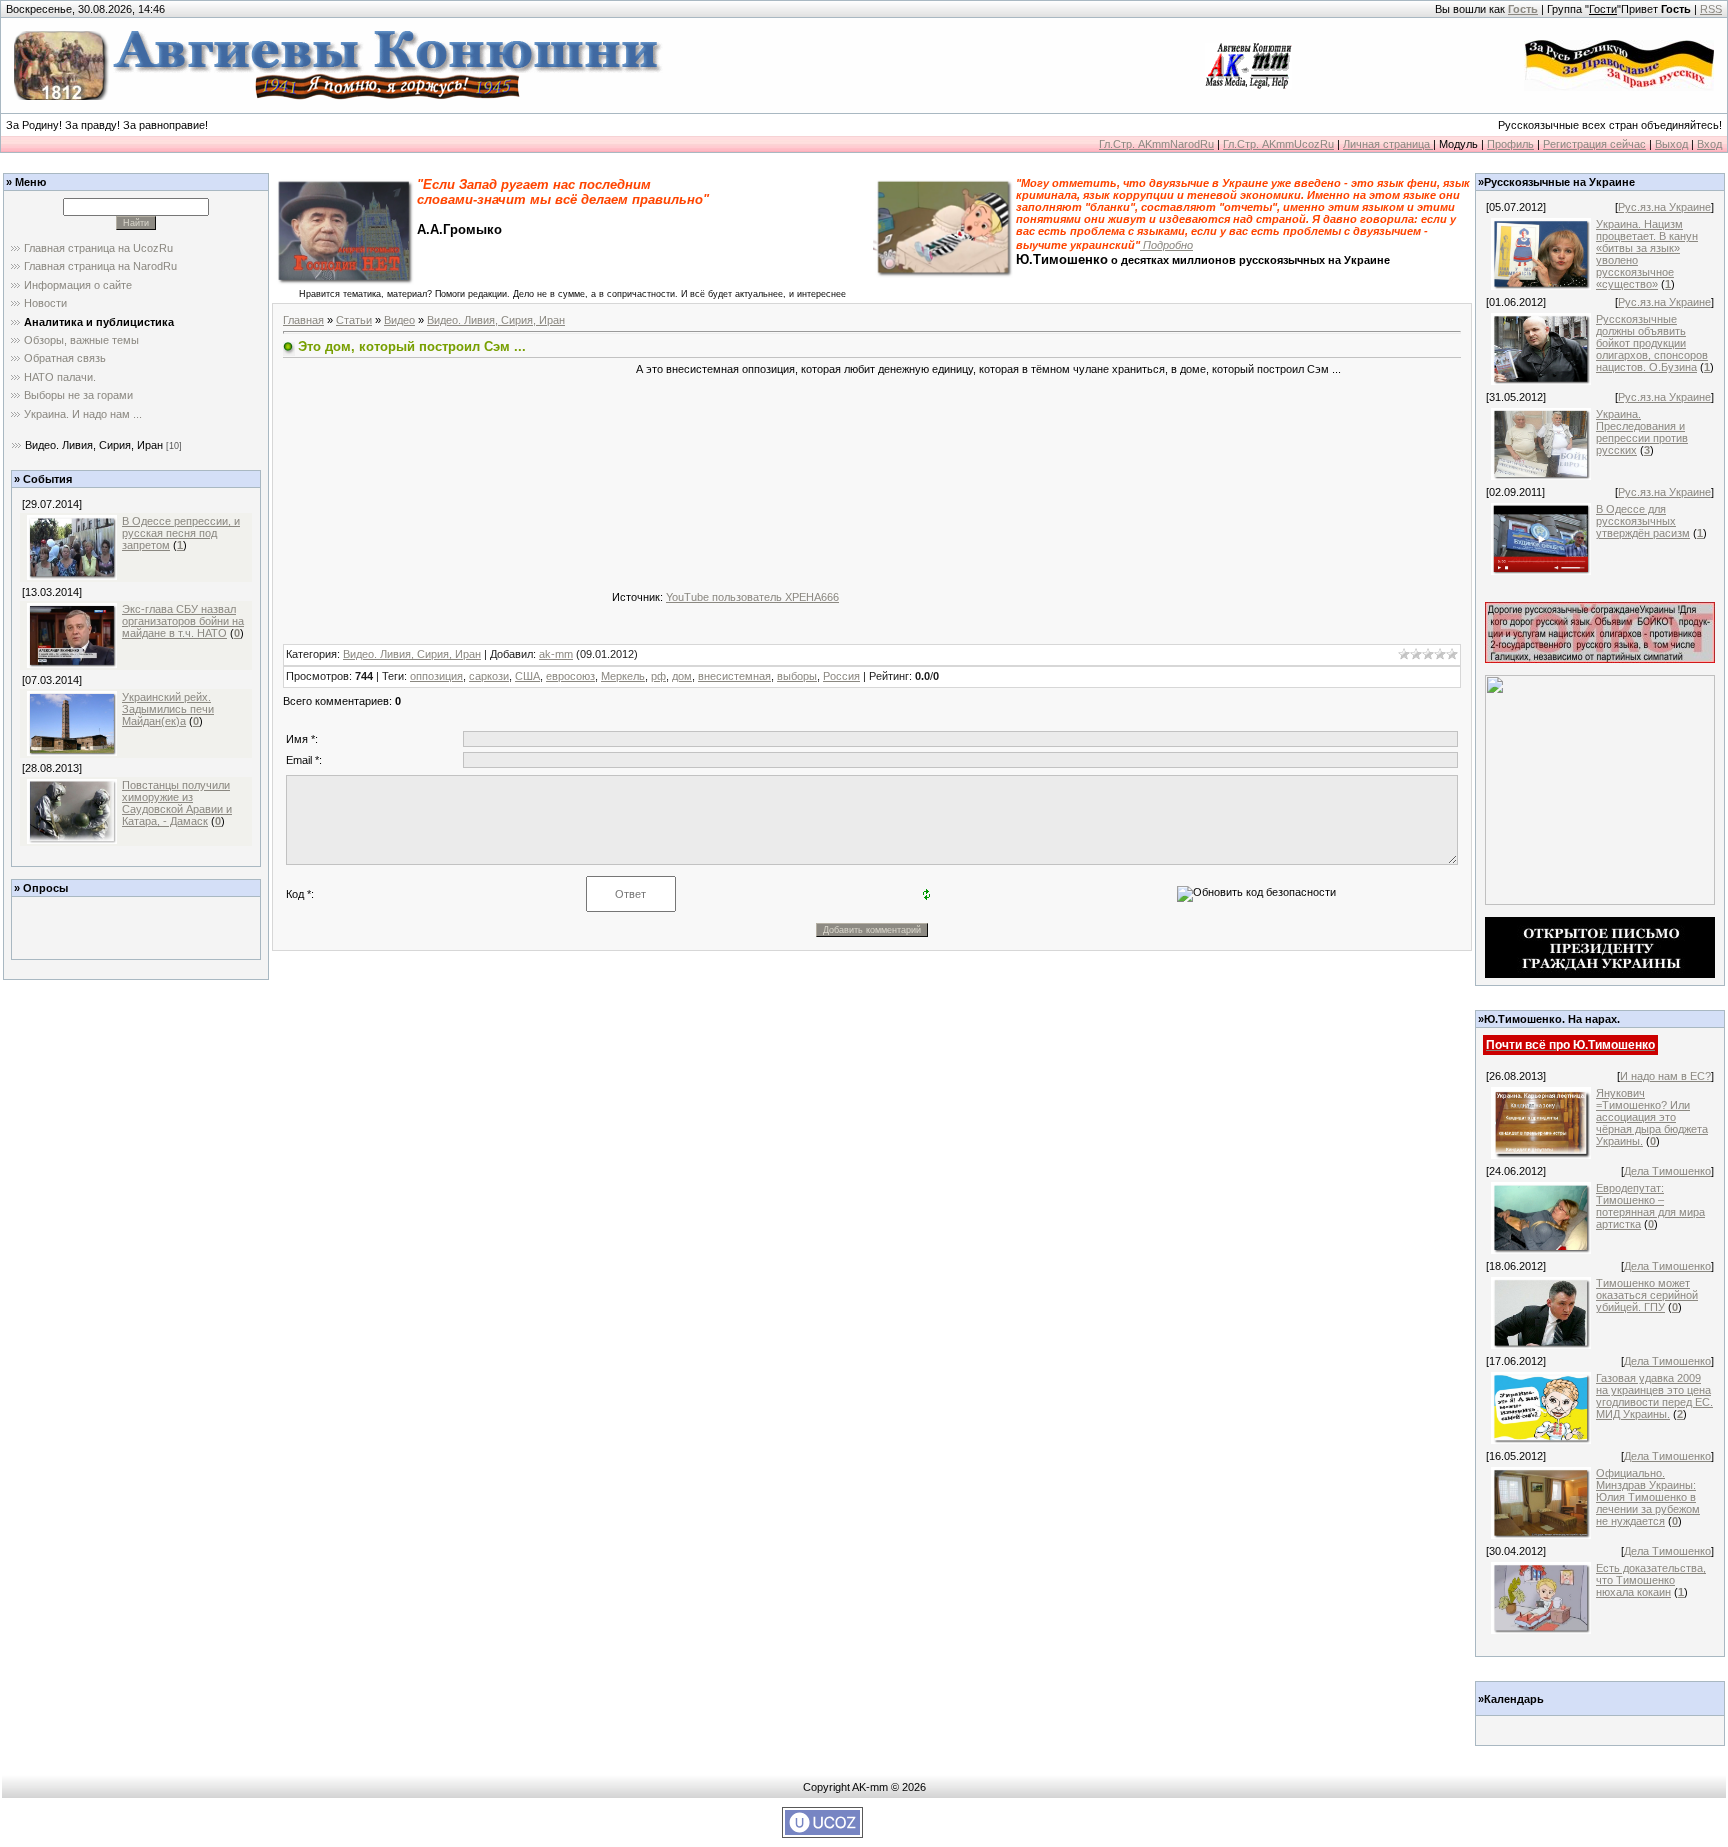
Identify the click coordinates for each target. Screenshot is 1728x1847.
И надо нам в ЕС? (1665, 1076)
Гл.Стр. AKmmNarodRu (1156, 144)
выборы (797, 676)
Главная (303, 320)
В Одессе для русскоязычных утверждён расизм (1643, 521)
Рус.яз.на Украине (1664, 207)
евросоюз (570, 676)
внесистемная (734, 676)
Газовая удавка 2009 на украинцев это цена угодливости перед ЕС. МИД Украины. (1654, 1396)
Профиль (1510, 144)
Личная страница (1388, 144)
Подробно (1166, 245)
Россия (841, 676)
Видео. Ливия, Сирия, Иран (94, 445)
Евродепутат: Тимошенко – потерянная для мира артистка (1650, 1206)
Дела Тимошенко (1667, 1171)
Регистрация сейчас (1594, 144)
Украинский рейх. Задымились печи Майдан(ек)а (168, 709)
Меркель (623, 676)
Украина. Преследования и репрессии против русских (1642, 432)
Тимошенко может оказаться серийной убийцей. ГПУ (1647, 1295)
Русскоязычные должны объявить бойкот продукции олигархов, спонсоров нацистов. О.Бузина (1652, 343)
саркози (489, 676)
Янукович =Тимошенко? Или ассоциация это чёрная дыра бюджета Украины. (1652, 1117)
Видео (399, 320)
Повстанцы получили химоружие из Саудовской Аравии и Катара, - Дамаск (177, 803)
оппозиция (436, 676)
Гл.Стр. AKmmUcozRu (1278, 144)
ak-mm (556, 654)
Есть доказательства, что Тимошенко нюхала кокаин (1651, 1580)
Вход (1709, 144)
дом (682, 676)
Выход (1671, 144)
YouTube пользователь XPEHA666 (752, 597)
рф (658, 676)
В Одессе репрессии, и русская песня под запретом (181, 533)
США (527, 676)
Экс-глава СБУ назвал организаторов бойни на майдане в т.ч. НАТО (183, 621)
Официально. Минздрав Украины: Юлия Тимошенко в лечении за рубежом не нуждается (1648, 1497)
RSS (1711, 9)
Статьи (354, 320)
